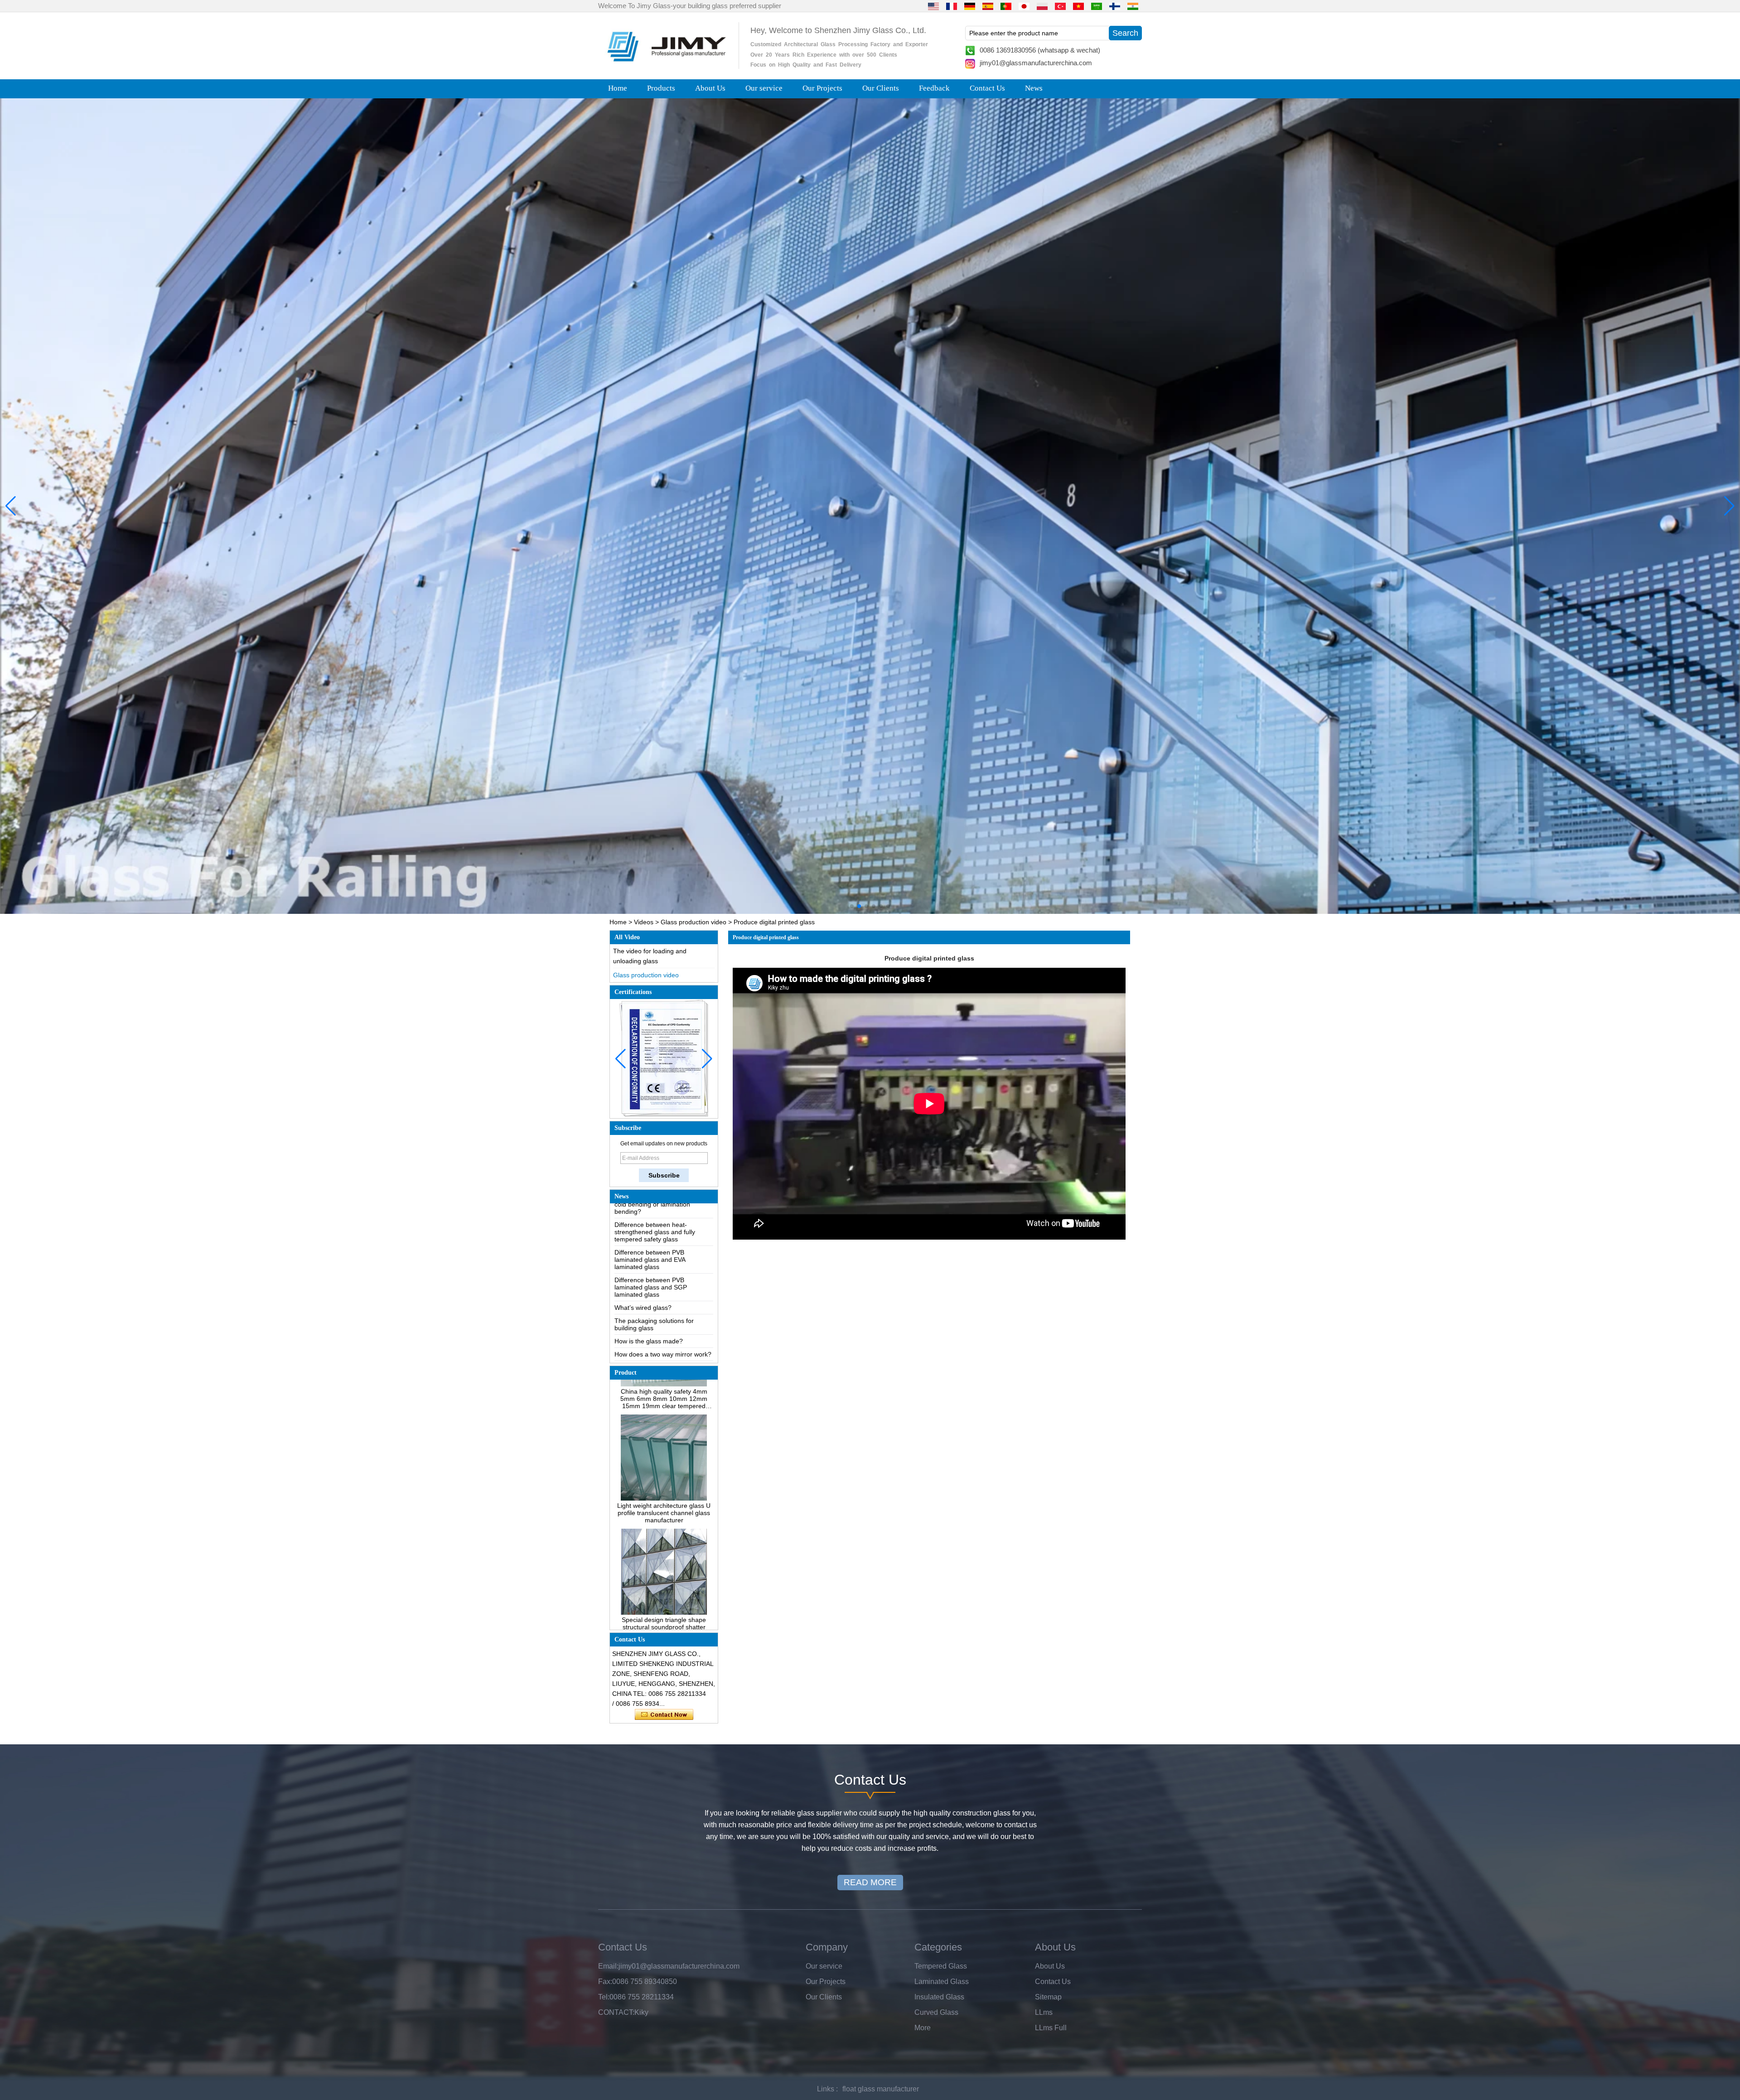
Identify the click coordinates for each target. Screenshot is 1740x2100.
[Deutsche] (970, 6)
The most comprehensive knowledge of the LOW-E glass (659, 1291)
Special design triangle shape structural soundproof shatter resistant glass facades (664, 1527)
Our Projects (822, 88)
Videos (644, 922)
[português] (1006, 6)
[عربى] (1097, 6)
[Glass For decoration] (870, 506)
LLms (1044, 2012)
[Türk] (1060, 6)
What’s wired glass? (643, 1228)
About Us (710, 88)
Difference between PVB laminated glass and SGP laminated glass (651, 1207)
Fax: (605, 1982)
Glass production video (694, 922)
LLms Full (1051, 2028)
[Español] (988, 6)
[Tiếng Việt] (1078, 6)
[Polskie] (1042, 6)
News (1034, 88)
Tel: (604, 1997)
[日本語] (1024, 6)
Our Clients (881, 88)
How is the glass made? (649, 1261)
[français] (952, 6)
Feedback (934, 88)
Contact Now (664, 1715)
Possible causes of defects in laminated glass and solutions (657, 1312)
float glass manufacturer (881, 2089)
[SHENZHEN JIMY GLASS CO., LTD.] (665, 65)
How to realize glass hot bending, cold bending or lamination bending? (662, 1336)
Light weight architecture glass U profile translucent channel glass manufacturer (664, 1413)
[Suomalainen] (1115, 6)
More (923, 2028)
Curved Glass (936, 2012)
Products (661, 88)
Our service (764, 88)
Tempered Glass (941, 1966)
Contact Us (987, 88)
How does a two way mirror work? (663, 1274)
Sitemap (1048, 1997)
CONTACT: (616, 2012)
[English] (933, 6)
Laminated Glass (942, 1982)
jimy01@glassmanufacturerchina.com (1036, 63)
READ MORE (870, 1882)
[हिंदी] (1133, 6)
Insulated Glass (939, 1997)
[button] (852, 906)
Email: (608, 1966)
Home (618, 88)
